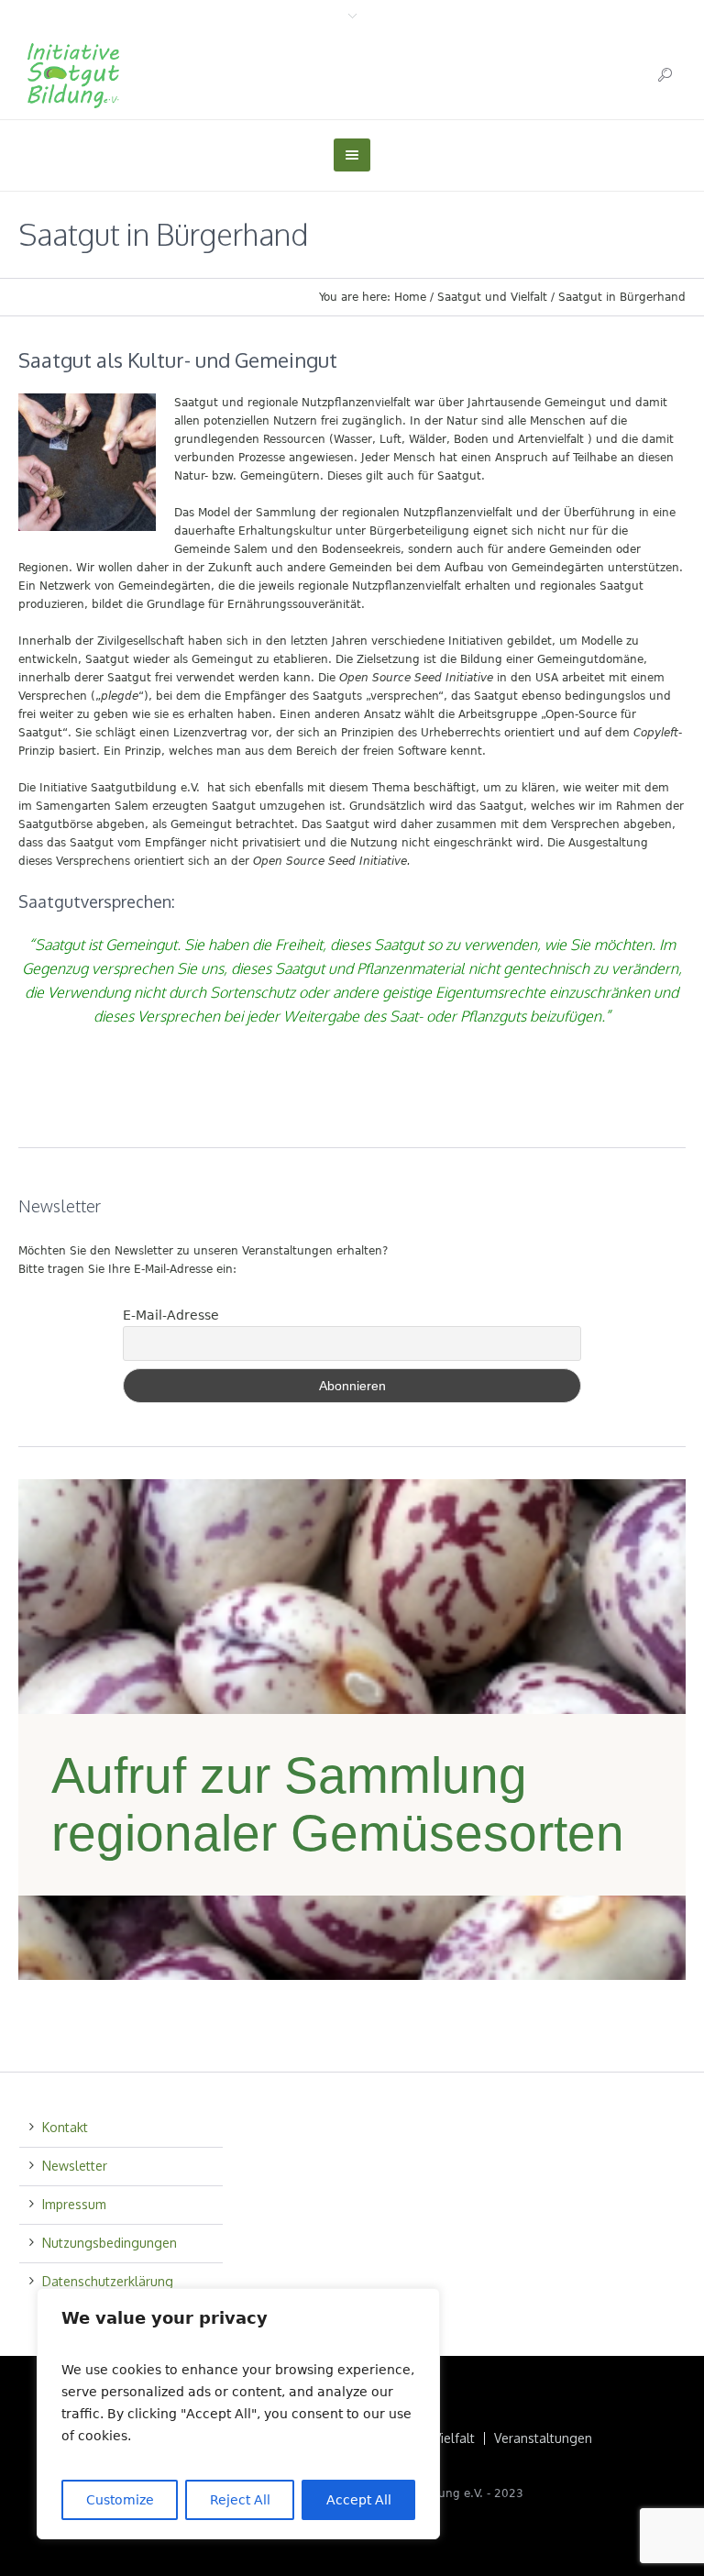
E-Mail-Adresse (171, 1315)
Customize (120, 2500)
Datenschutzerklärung (108, 2281)
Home (410, 297)
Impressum (74, 2204)
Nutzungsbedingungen (110, 2243)
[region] (238, 2414)
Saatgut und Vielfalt (492, 297)
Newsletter (75, 2166)
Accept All (359, 2500)
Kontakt (65, 2127)
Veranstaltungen (543, 2438)
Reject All (240, 2500)
